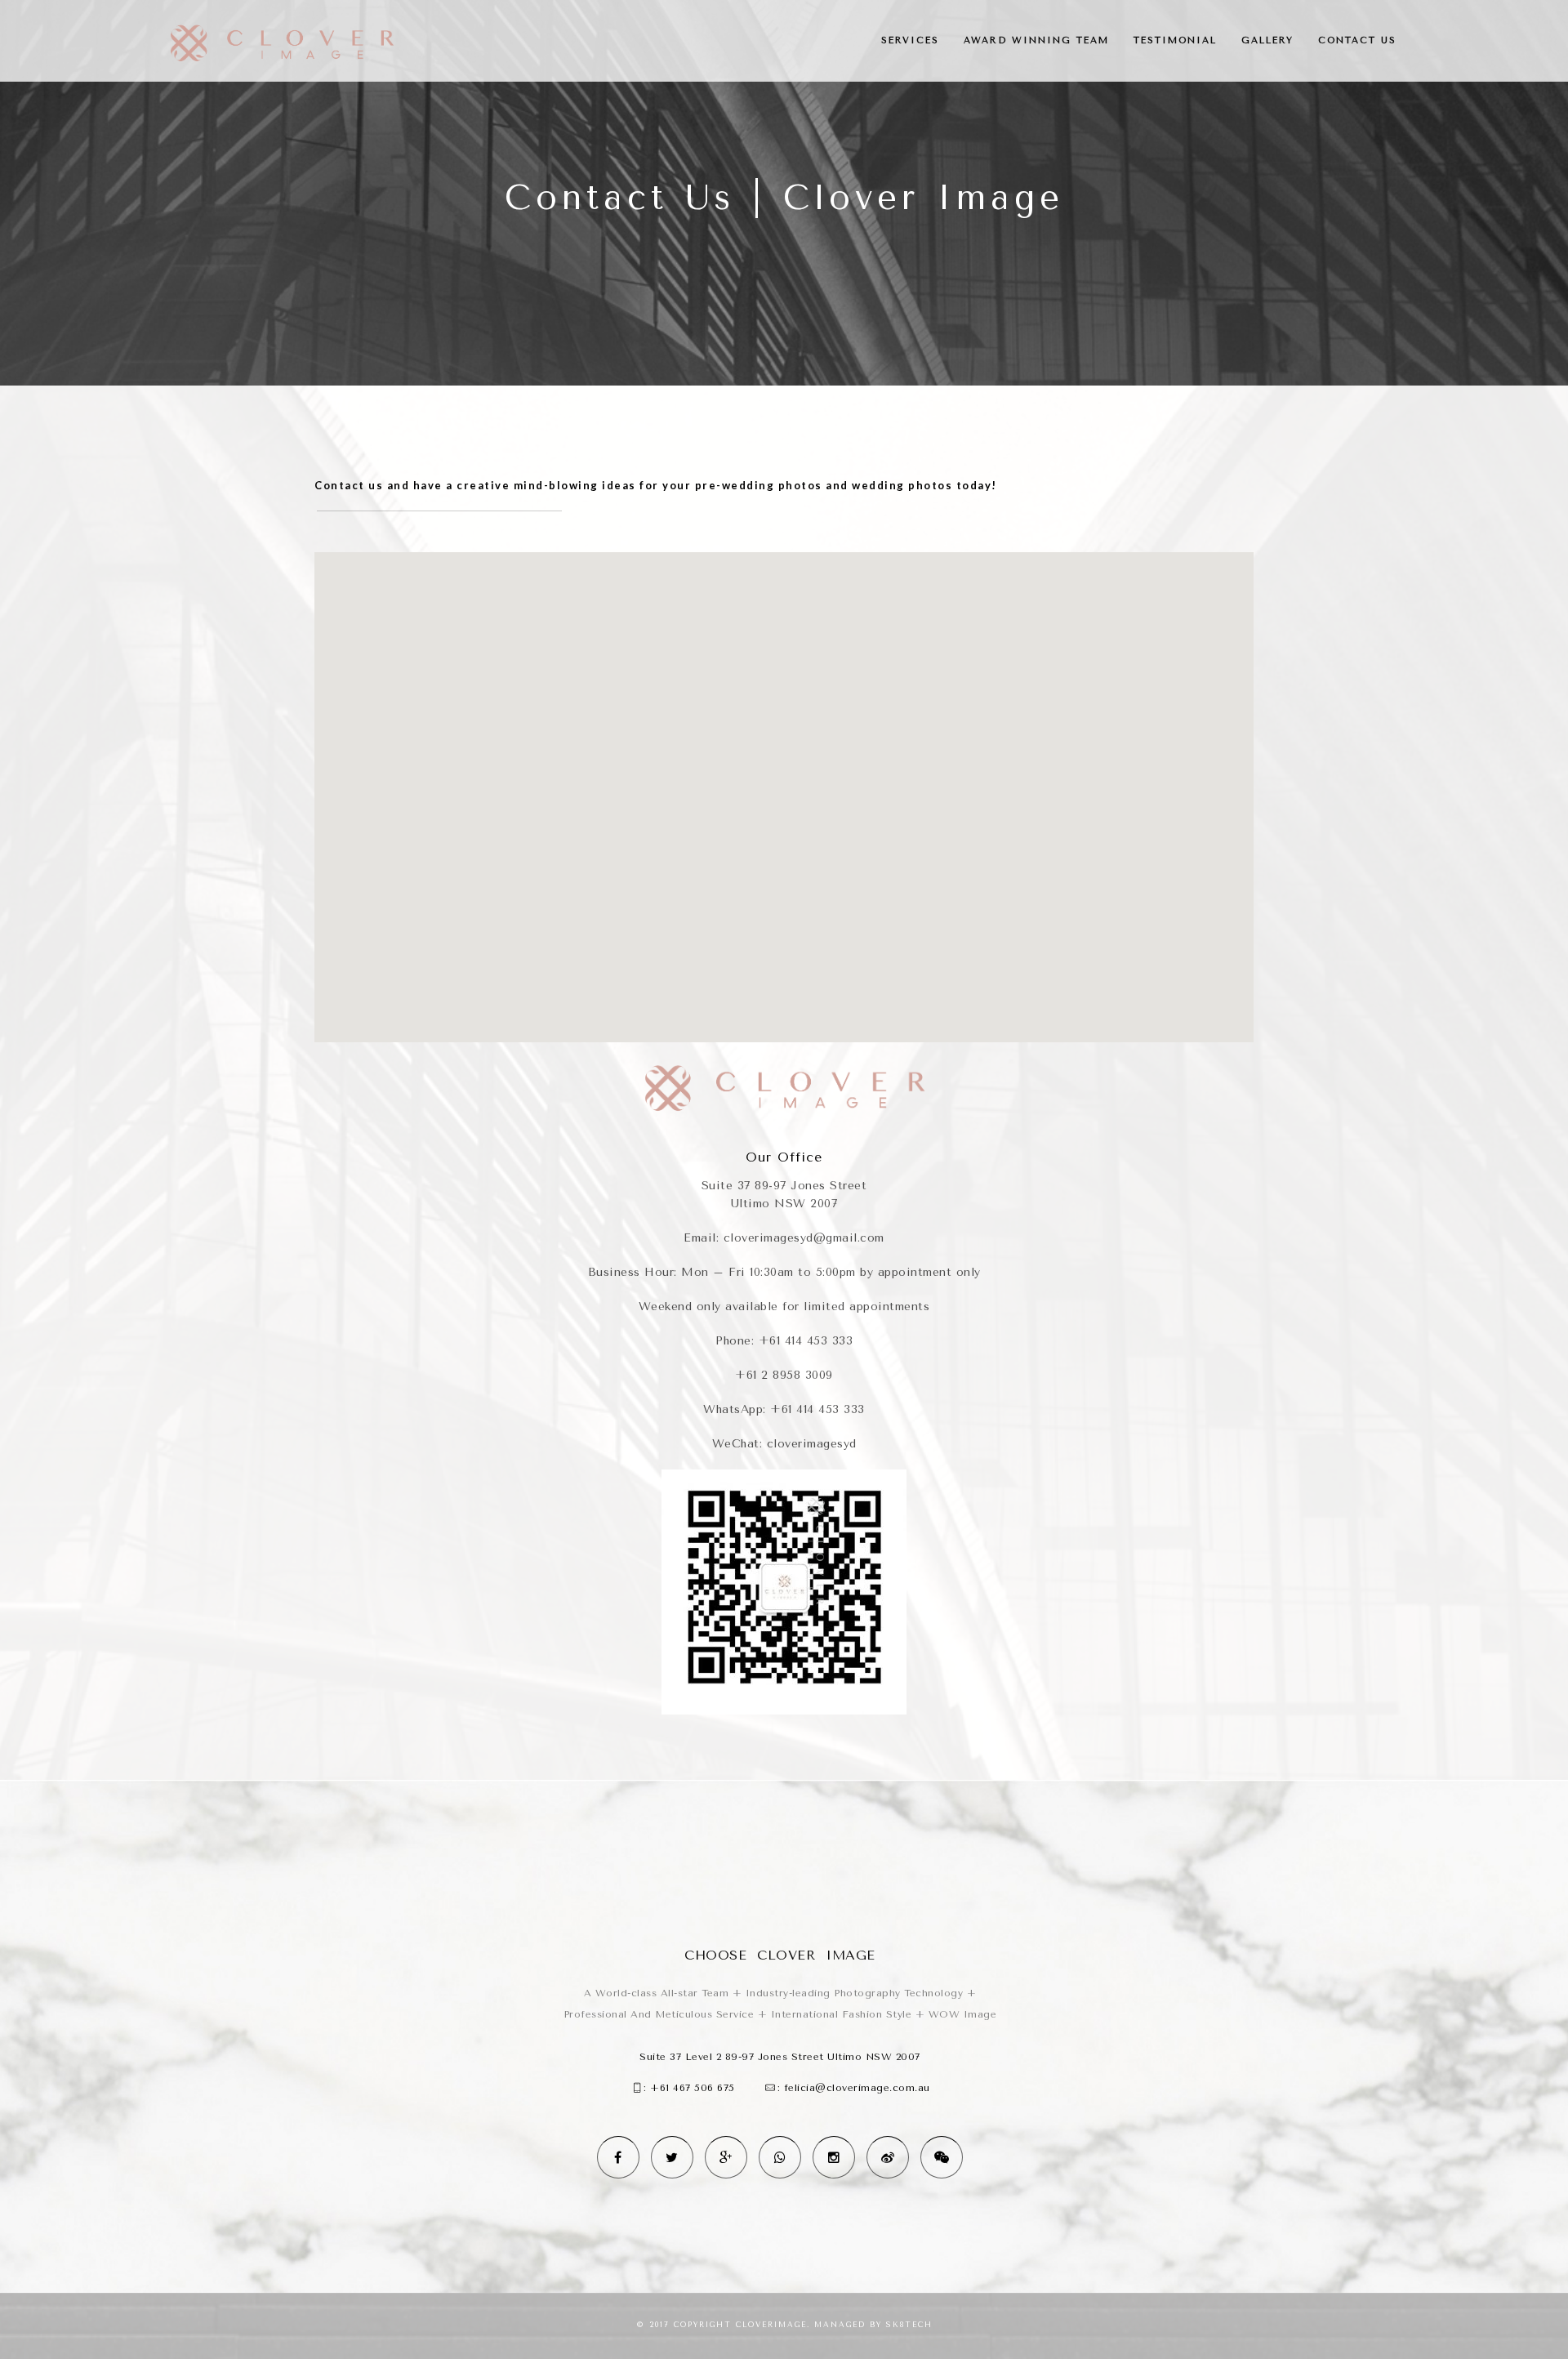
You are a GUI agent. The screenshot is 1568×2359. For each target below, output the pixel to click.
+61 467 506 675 (693, 2088)
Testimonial (1175, 40)
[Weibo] (888, 2157)
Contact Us (1357, 40)
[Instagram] (834, 2157)
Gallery (1267, 40)
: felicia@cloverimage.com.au (854, 2088)
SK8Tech (909, 2325)
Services (910, 40)
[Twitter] (672, 2157)
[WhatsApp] (780, 2157)
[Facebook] (618, 2157)
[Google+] (726, 2157)
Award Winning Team (1036, 40)
